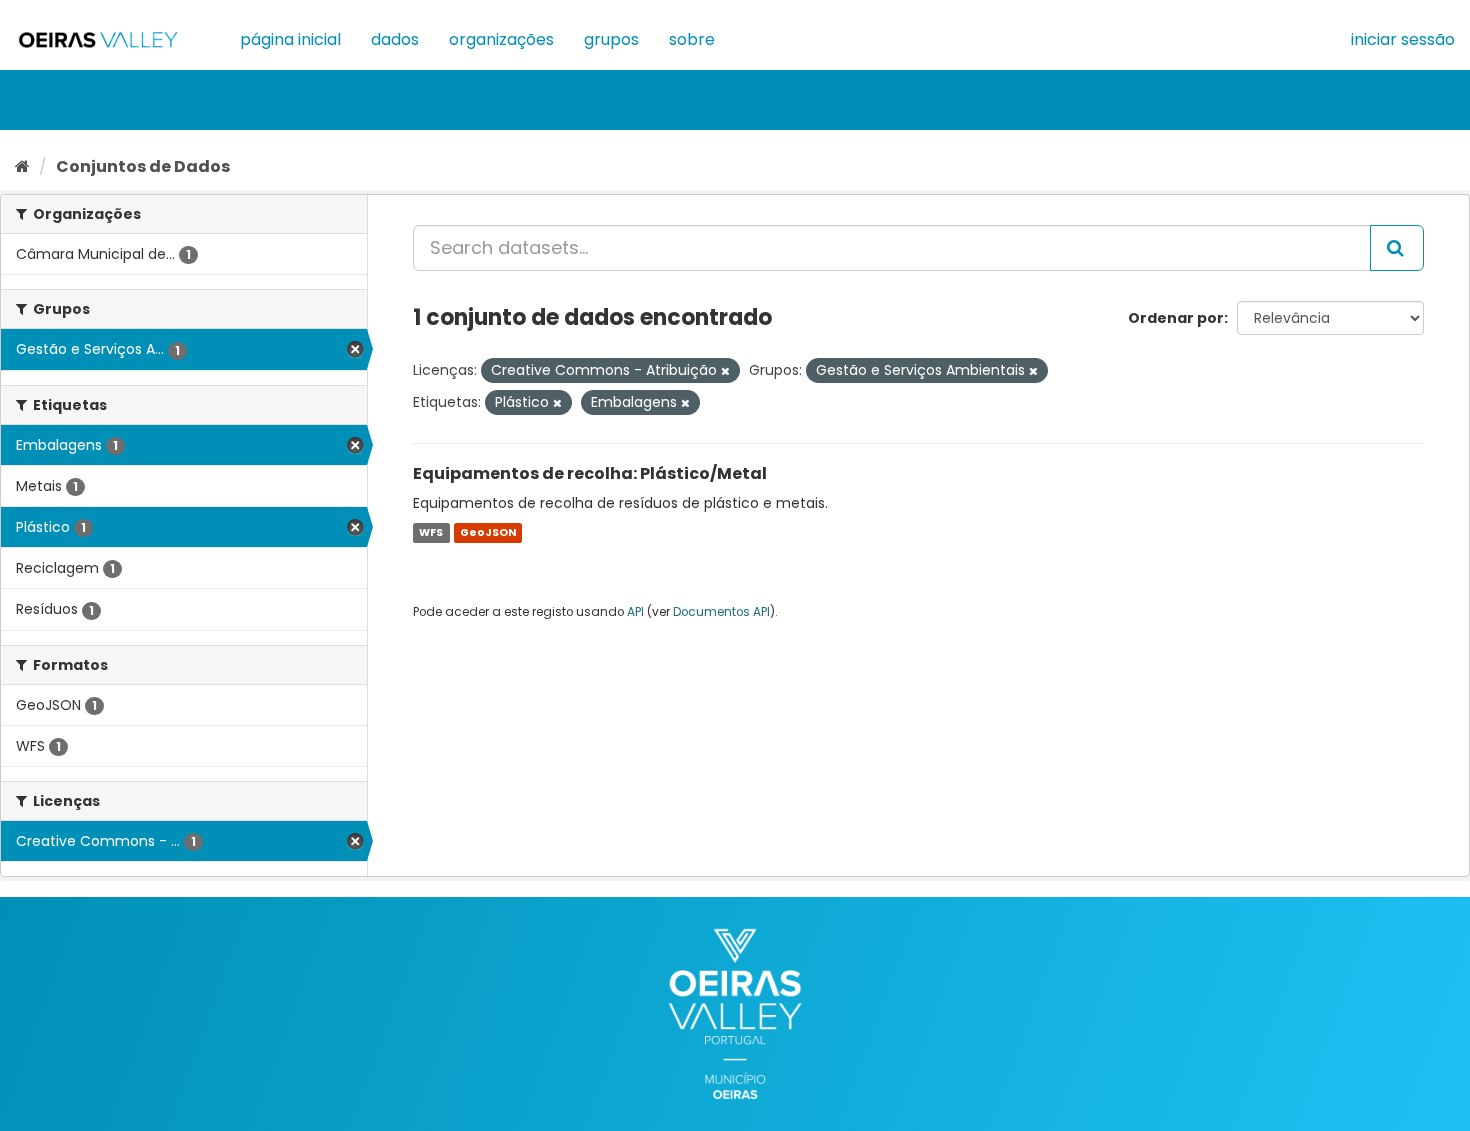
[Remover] (725, 371)
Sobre (692, 39)
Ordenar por (1176, 318)
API (635, 612)
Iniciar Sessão (1403, 39)
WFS (431, 532)
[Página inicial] (22, 166)
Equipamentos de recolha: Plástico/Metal (590, 473)
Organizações (501, 39)
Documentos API (721, 612)
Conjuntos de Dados (143, 166)
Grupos (611, 39)
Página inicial (290, 39)
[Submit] (1397, 248)
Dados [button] (395, 39)
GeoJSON (488, 532)
